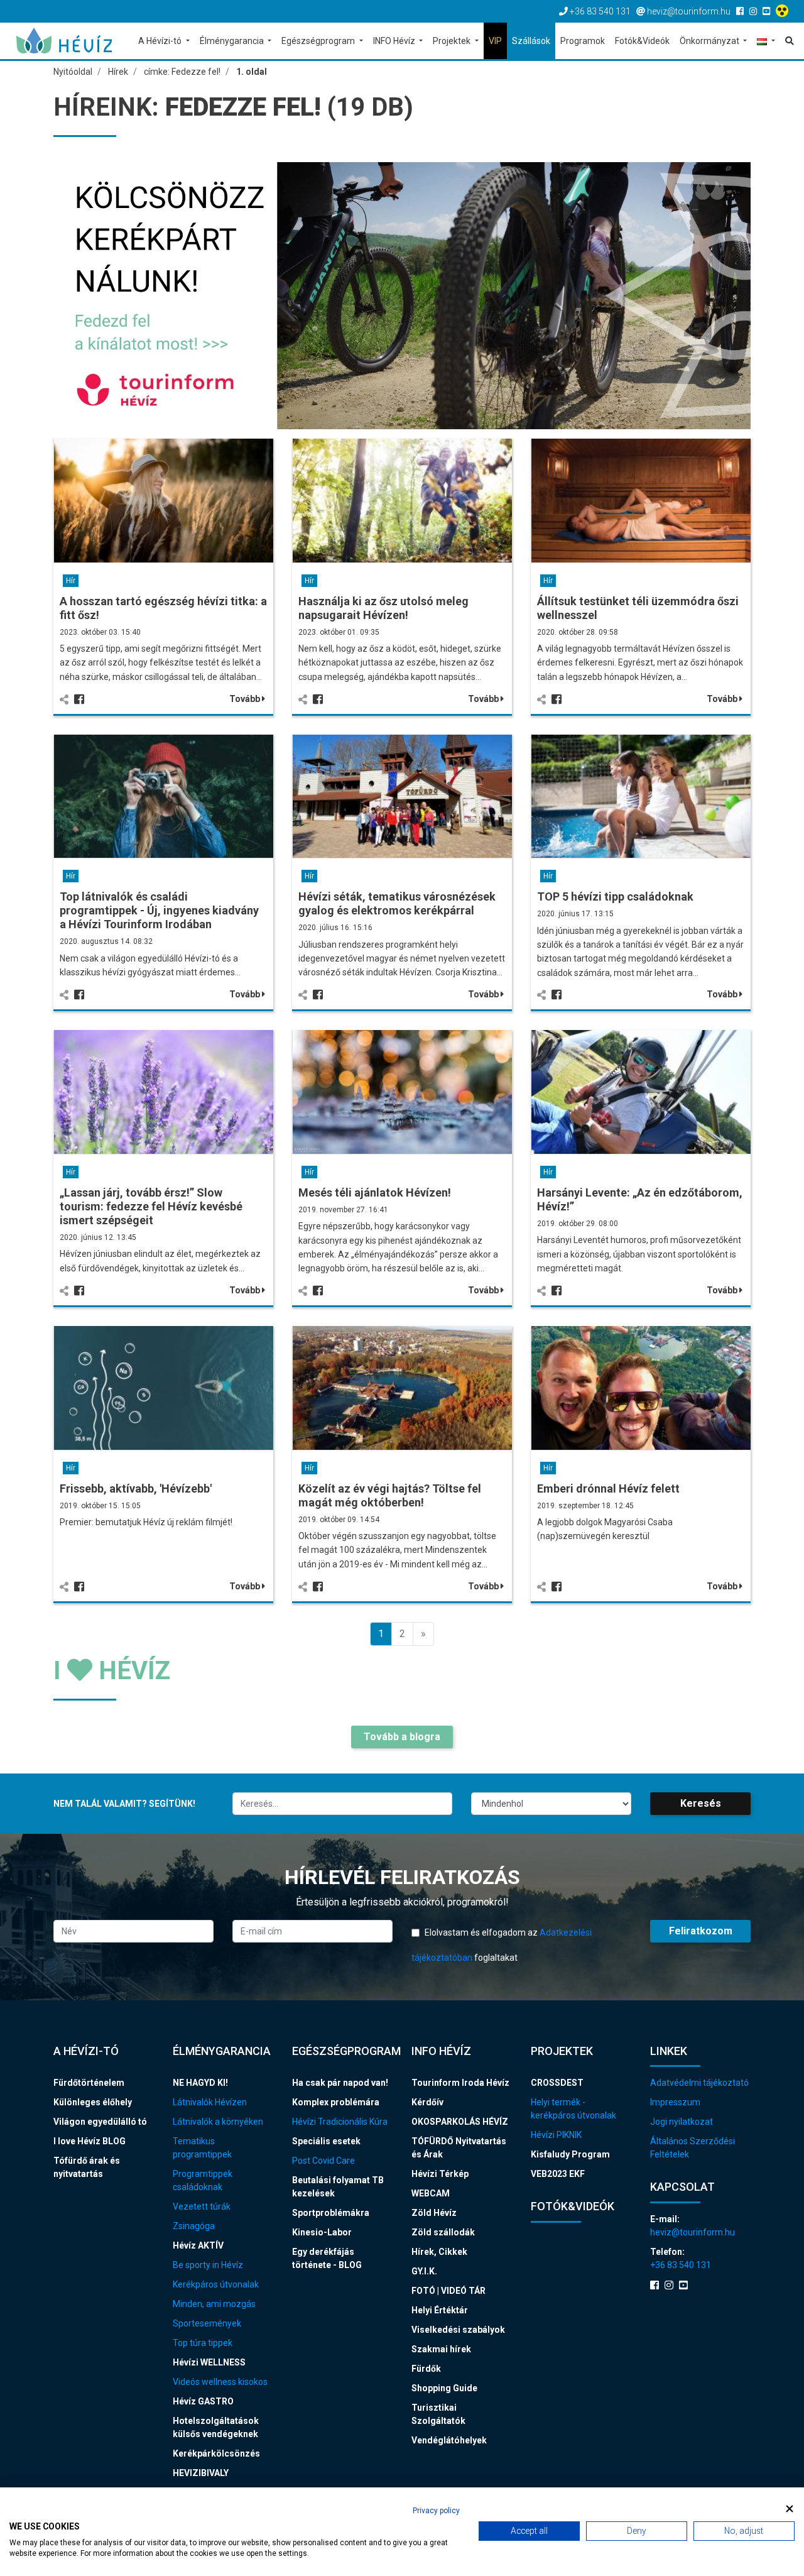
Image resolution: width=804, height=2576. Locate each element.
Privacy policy (436, 2511)
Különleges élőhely (93, 2102)
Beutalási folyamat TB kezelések (338, 2187)
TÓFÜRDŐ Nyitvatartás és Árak (459, 2148)
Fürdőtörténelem (89, 2083)
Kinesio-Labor (322, 2232)
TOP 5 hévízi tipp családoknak (615, 896)
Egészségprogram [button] (319, 41)
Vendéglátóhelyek (449, 2440)
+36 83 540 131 (681, 2265)
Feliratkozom (701, 1931)
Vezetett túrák (202, 2206)
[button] (766, 42)
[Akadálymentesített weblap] (784, 11)
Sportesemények (207, 2323)
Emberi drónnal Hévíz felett (608, 1488)
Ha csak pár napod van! (340, 2083)
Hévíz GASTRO (203, 2401)
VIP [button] (495, 41)
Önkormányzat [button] (710, 41)
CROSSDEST (557, 2083)
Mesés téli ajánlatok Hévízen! (375, 1192)
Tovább (246, 699)
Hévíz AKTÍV (198, 2245)
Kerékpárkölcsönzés (216, 2453)
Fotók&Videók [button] (642, 41)
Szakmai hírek (441, 2349)
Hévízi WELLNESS (209, 2362)
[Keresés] (787, 41)
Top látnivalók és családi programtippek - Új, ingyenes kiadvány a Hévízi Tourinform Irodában (159, 910)
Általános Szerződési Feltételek (693, 2148)
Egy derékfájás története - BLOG (327, 2258)
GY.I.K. (424, 2271)
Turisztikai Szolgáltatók (438, 2414)
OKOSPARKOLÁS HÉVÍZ (460, 2122)
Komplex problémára (336, 2102)
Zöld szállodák (443, 2232)
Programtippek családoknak (203, 2180)
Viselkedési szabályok (458, 2330)
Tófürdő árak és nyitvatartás (87, 2167)
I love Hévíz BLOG (90, 2141)
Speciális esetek (326, 2141)
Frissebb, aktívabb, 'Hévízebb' (136, 1488)
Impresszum (675, 2102)
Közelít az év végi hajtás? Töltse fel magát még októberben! (390, 1495)
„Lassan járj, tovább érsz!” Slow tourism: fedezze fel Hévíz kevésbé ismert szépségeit (151, 1206)
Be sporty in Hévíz (208, 2265)
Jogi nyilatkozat (682, 2122)
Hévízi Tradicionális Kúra (340, 2122)
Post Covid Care (323, 2161)
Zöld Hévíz (434, 2213)
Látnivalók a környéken (218, 2122)
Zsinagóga (194, 2226)
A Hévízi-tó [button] (161, 41)
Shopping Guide (444, 2388)
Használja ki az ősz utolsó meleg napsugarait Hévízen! (383, 608)
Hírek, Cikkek (439, 2252)
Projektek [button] (453, 41)
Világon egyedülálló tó (100, 2122)
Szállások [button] (531, 41)
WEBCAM (431, 2193)
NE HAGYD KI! (200, 2083)
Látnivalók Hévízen (210, 2102)
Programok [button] (583, 41)
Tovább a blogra (402, 1737)
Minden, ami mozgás (214, 2304)
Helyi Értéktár (440, 2310)
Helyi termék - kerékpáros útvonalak (573, 2109)
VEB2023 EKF (558, 2174)
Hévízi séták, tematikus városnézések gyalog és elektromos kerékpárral (397, 903)
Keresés (701, 1803)
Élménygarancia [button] (233, 41)
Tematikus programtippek (202, 2148)
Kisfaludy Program (570, 2154)
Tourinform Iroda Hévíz (460, 2083)
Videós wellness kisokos (220, 2382)
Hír (71, 581)
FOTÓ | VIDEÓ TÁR (448, 2291)
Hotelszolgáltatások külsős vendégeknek (216, 2427)
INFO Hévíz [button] (395, 41)
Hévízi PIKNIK (556, 2135)
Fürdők (426, 2369)
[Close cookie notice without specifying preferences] (790, 2509)
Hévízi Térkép (440, 2174)
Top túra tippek (203, 2343)
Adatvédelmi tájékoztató (699, 2083)
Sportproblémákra (331, 2213)
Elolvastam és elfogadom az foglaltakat (502, 1945)
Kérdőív (427, 2102)
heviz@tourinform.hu (693, 2232)
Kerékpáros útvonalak (216, 2284)
